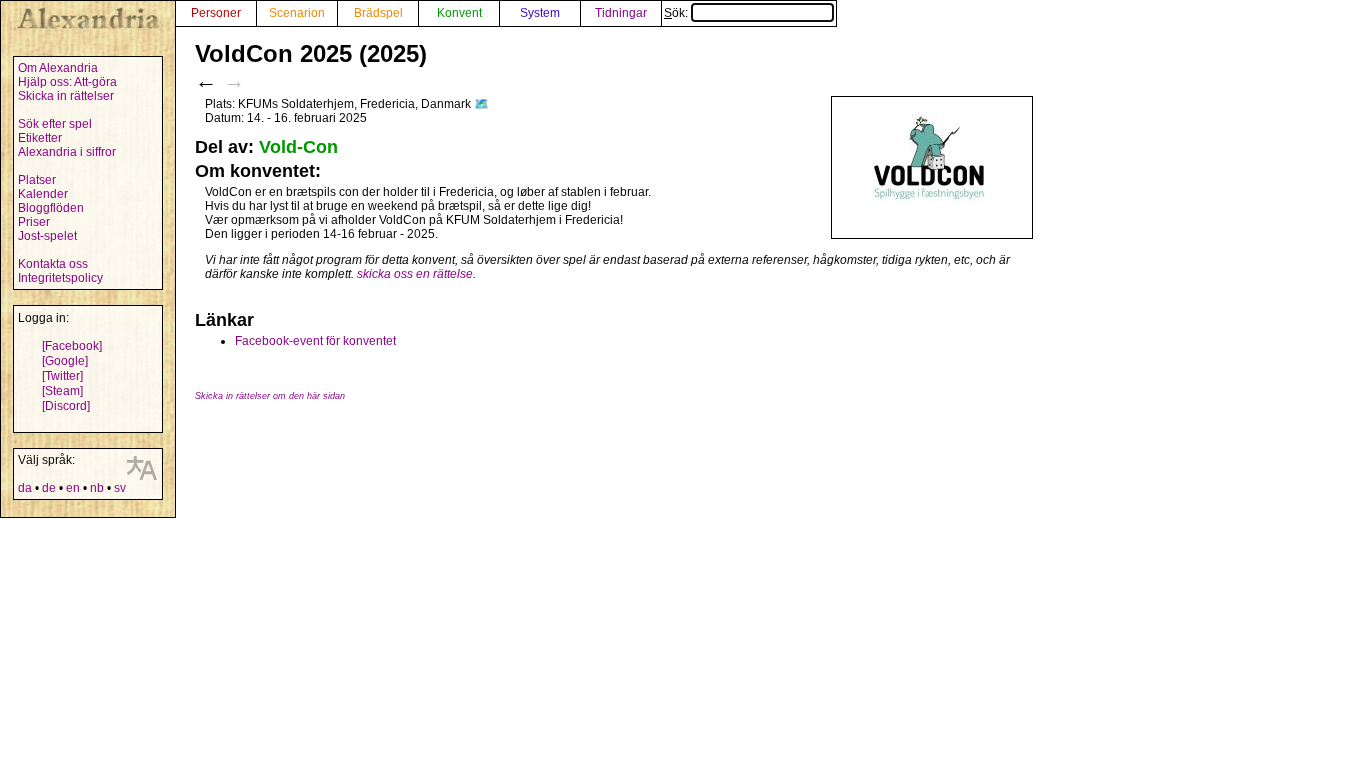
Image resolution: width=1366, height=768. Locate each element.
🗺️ (481, 104)
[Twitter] (62, 376)
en (73, 488)
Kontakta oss (53, 264)
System (540, 13)
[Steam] (62, 391)
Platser (37, 180)
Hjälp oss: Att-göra (67, 82)
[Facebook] (72, 346)
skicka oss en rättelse (415, 274)
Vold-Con (298, 147)
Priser (34, 222)
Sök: (677, 13)
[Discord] (66, 406)
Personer (216, 13)
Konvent (459, 13)
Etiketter (40, 138)
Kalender (43, 194)
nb (97, 488)
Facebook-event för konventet (315, 341)
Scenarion (297, 13)
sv (120, 488)
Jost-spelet (47, 236)
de (49, 488)
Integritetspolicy (60, 278)
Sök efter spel (55, 124)
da (25, 488)
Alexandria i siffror (67, 152)
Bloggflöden (51, 208)
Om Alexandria (58, 68)
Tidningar (621, 13)
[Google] (65, 361)
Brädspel (378, 13)
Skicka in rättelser (66, 96)
